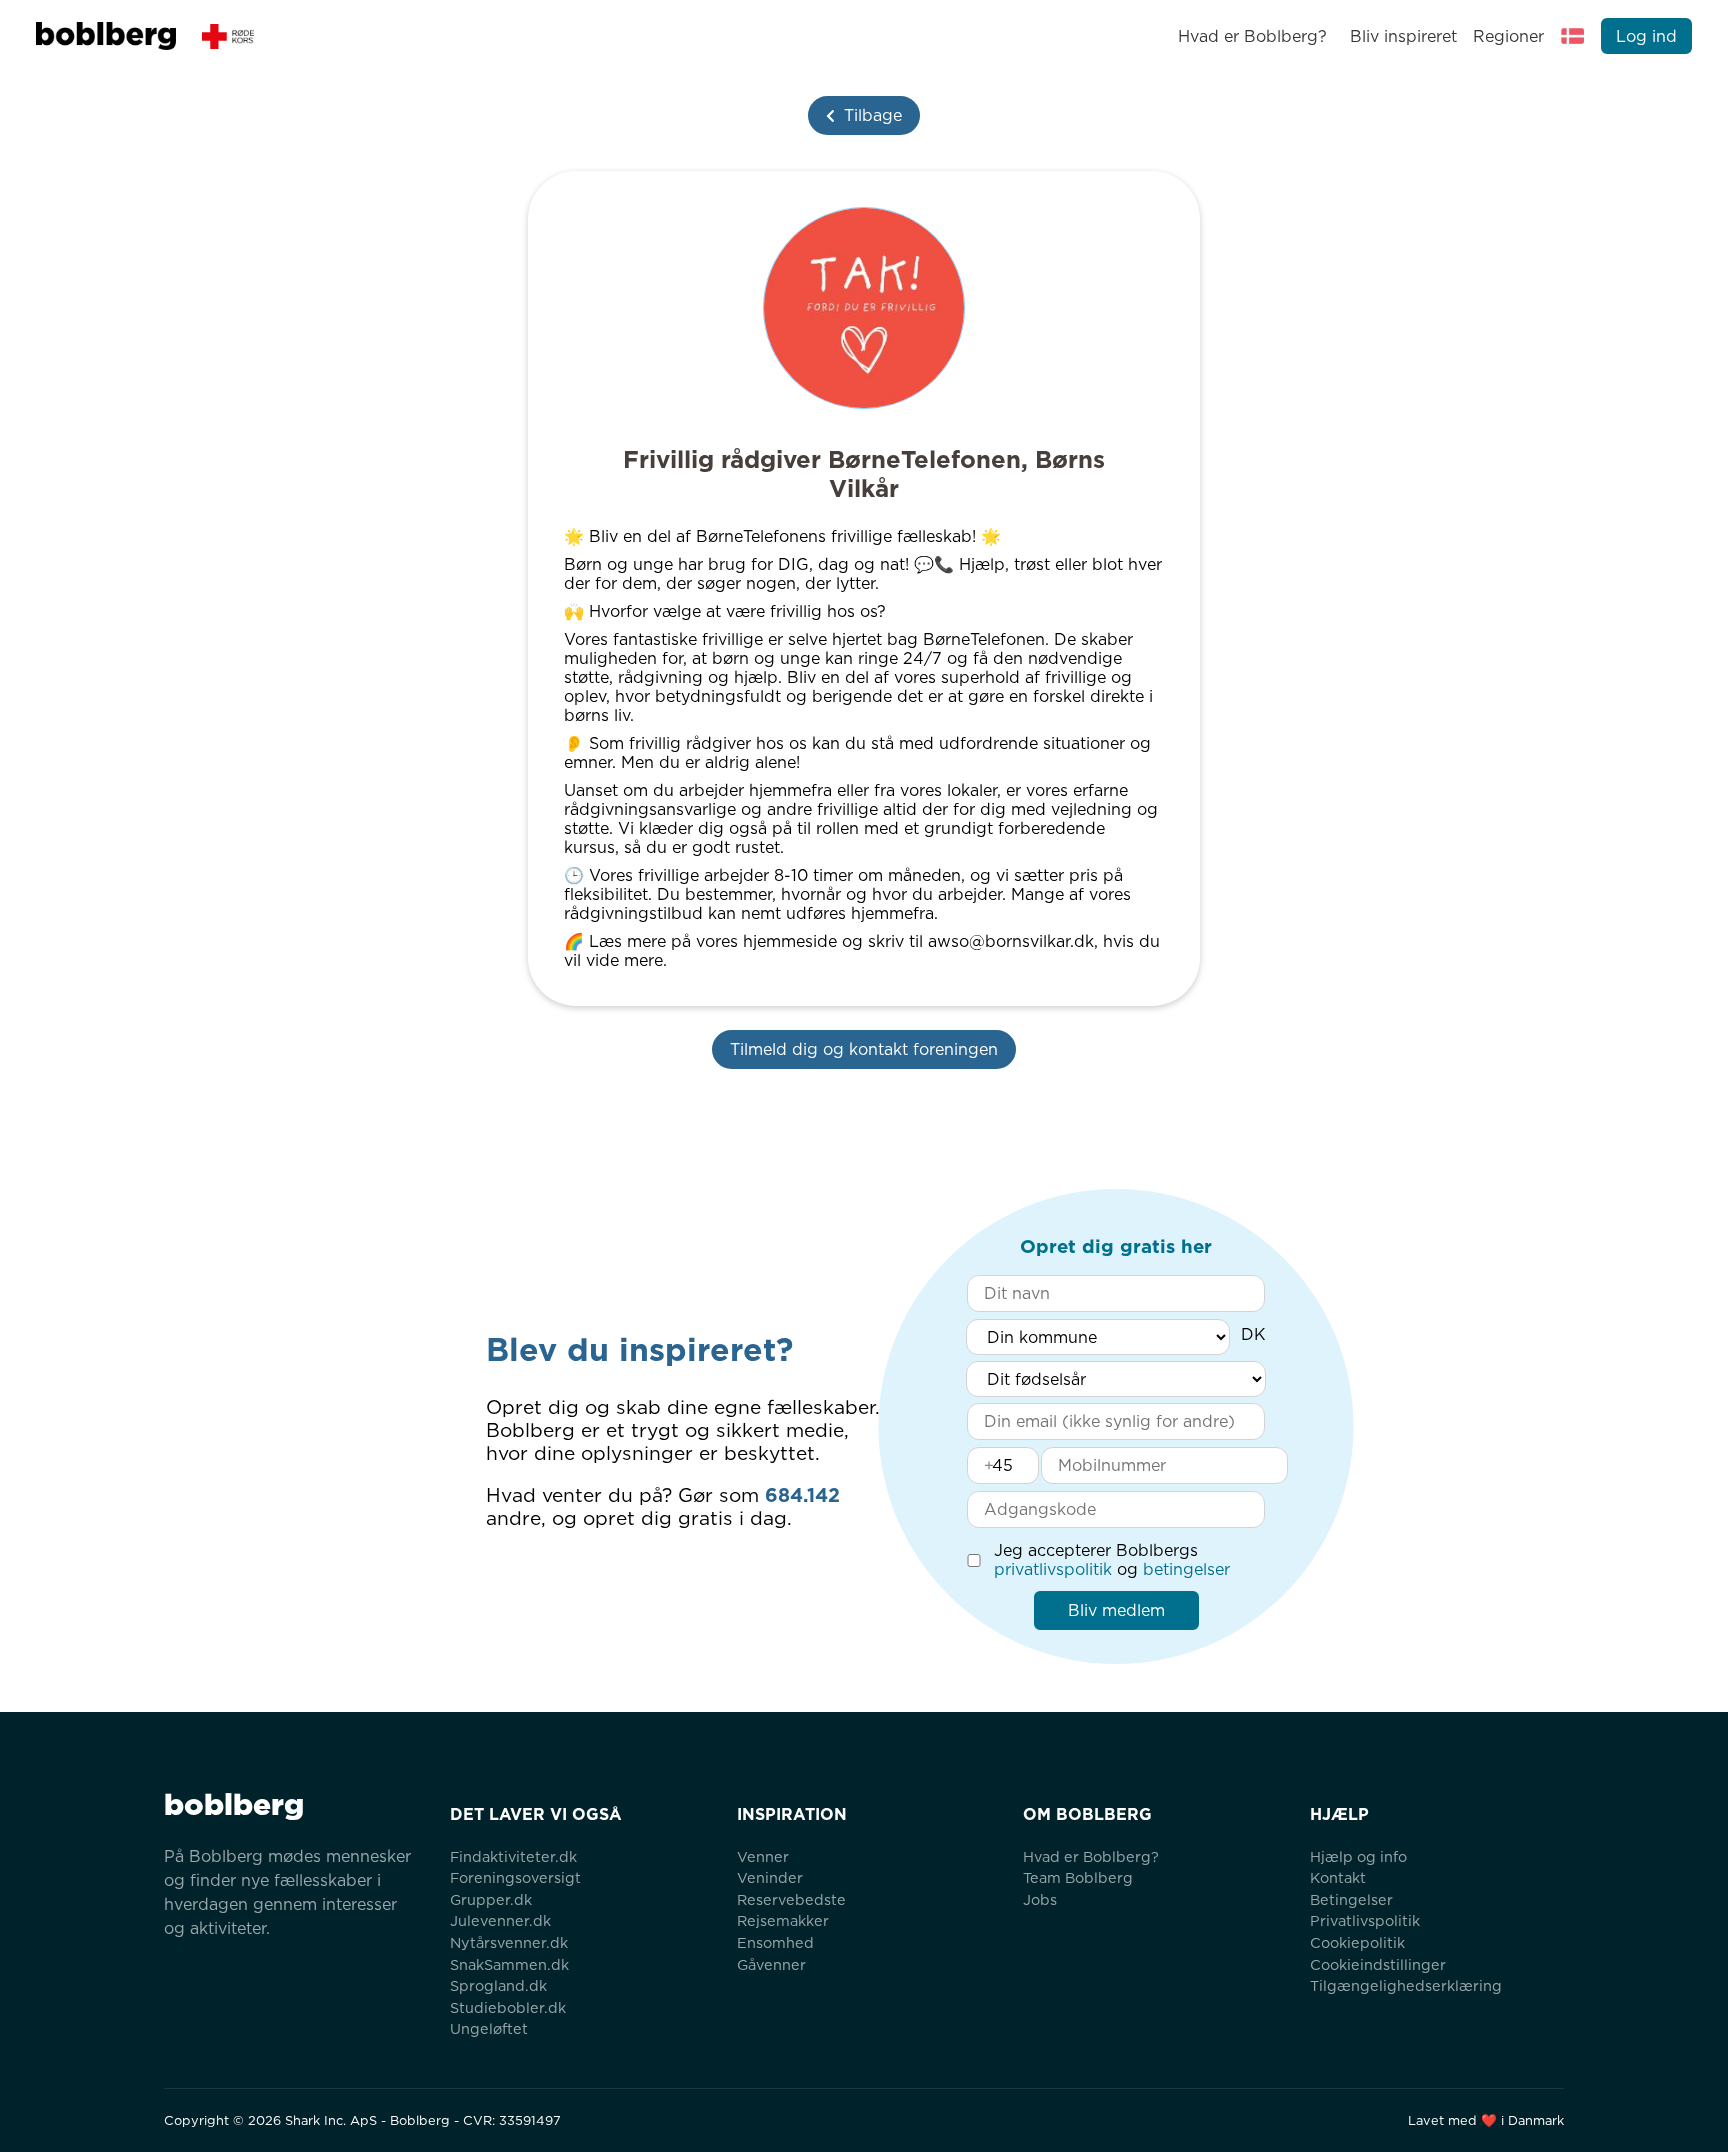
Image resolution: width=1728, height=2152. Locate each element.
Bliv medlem (1116, 1610)
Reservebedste (791, 1899)
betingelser (1186, 1569)
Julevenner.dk (500, 1920)
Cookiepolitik (1357, 1942)
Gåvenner (771, 1964)
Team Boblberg (1078, 1877)
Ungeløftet (489, 2028)
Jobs (1040, 1899)
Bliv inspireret (1403, 36)
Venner (763, 1856)
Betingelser (1351, 1899)
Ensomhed (775, 1942)
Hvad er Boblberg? (1252, 36)
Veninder (770, 1877)
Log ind (1646, 36)
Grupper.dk (491, 1899)
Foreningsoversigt (515, 1877)
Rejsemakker (783, 1920)
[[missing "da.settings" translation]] (1573, 36)
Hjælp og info (1358, 1856)
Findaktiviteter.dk (513, 1856)
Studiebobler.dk (508, 2007)
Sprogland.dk (498, 1985)
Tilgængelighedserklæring (1406, 1985)
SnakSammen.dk (509, 1964)
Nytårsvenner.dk (509, 1942)
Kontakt (1338, 1877)
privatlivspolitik (1053, 1569)
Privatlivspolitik (1365, 1920)
